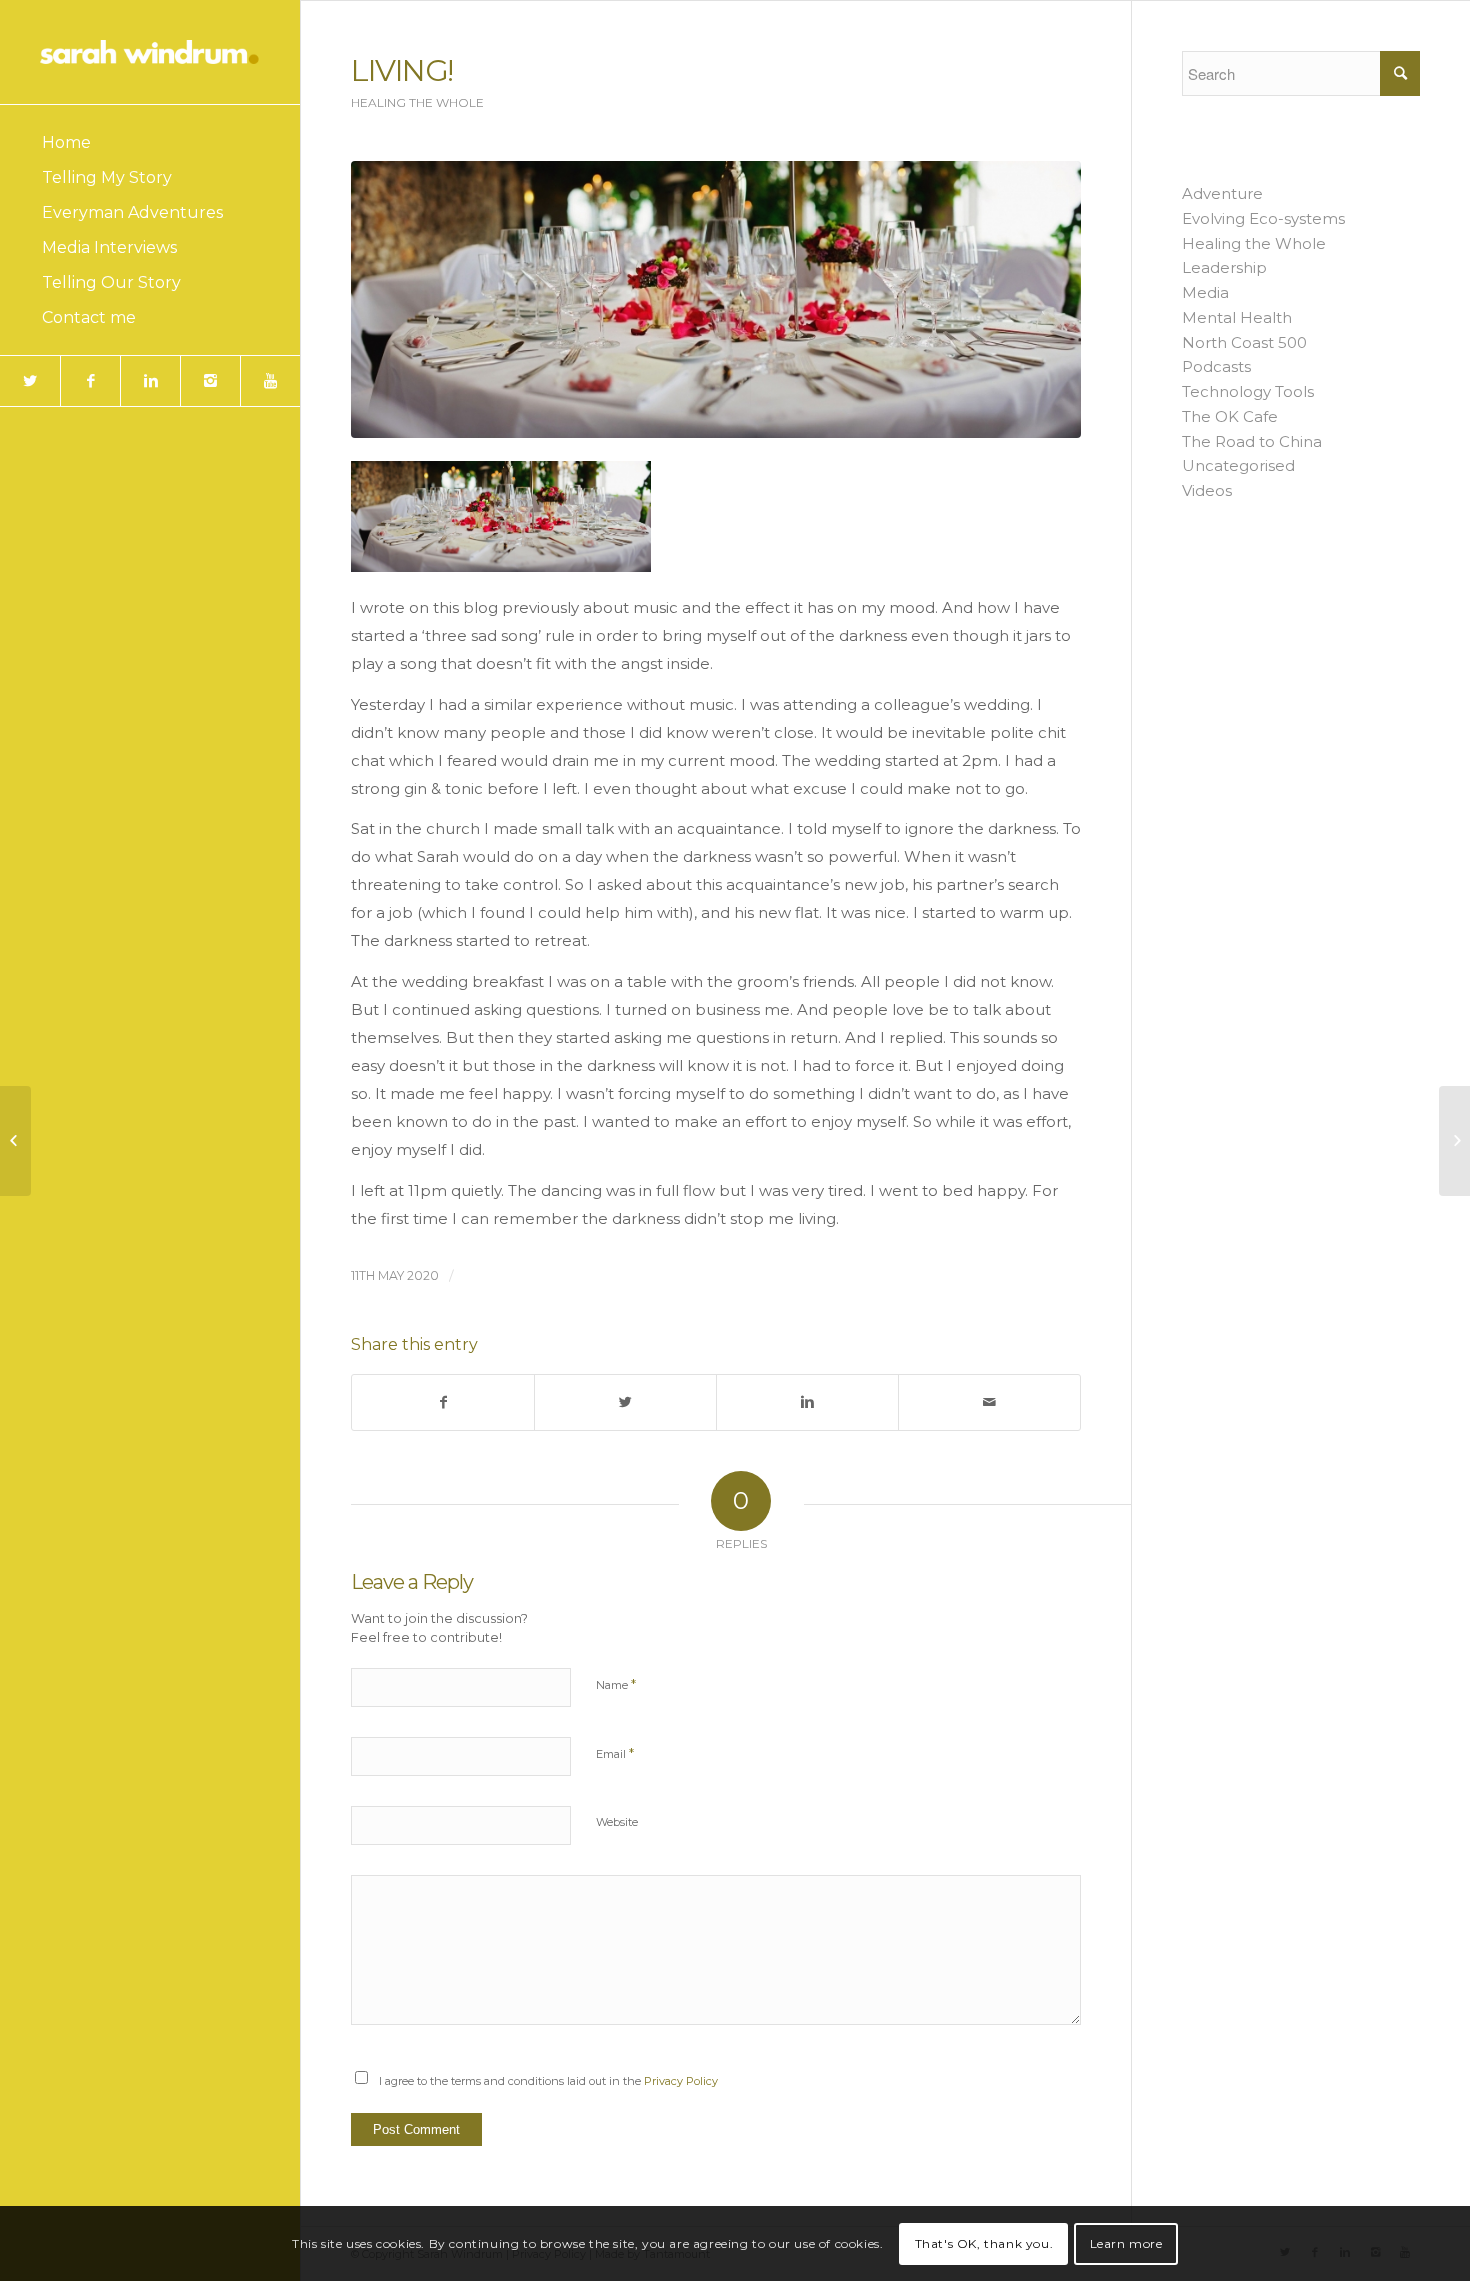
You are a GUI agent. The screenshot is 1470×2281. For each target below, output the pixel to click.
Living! (402, 70)
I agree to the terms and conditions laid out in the (548, 2081)
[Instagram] (210, 381)
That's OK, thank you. (984, 2242)
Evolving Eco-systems (1263, 218)
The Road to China (1252, 441)
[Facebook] (90, 381)
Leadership (1224, 267)
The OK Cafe (1230, 416)
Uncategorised (1238, 465)
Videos (1207, 490)
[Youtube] (270, 381)
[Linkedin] (150, 381)
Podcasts (1216, 366)
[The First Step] (1454, 1141)
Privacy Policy (681, 2081)
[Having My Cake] (15, 1141)
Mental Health (1237, 317)
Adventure (1222, 193)
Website (617, 1822)
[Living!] (716, 299)
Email (615, 1753)
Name (616, 1684)
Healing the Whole (417, 102)
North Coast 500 (1244, 342)
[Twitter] (30, 381)
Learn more (1126, 2242)
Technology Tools (1248, 391)
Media (1205, 292)
